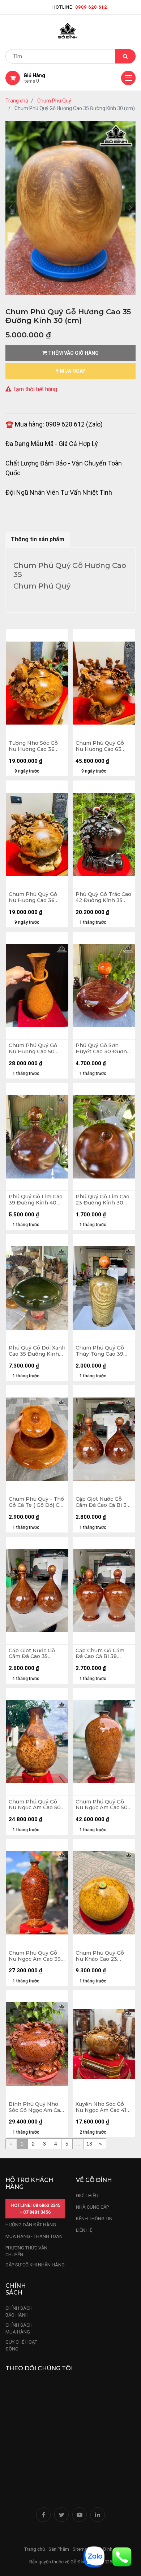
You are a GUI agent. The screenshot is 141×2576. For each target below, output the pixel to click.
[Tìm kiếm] (125, 56)
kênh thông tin (94, 2219)
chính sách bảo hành (19, 2312)
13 (89, 2144)
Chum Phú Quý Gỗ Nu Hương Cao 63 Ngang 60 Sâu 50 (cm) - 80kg (100, 746)
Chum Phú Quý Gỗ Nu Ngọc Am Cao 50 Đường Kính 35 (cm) (35, 1805)
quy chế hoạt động (21, 2346)
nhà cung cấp (92, 2207)
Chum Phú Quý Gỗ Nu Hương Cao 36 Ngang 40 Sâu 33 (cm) (33, 897)
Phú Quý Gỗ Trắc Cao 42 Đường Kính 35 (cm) (103, 897)
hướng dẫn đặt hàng (31, 2225)
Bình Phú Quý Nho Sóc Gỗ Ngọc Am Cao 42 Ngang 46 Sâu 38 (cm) (36, 2107)
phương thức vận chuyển (26, 2251)
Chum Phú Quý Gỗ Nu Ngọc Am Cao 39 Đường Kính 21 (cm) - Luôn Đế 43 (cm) (36, 1956)
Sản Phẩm (59, 2549)
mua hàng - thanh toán (34, 2236)
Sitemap (81, 2549)
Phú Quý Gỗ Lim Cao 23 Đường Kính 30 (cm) (102, 1200)
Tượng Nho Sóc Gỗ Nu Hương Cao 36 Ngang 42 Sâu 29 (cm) (37, 746)
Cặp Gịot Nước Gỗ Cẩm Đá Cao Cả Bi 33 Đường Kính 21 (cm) (103, 1502)
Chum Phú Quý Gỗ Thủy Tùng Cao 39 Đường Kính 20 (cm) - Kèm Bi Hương (104, 1351)
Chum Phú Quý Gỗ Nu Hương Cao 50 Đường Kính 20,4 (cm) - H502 (37, 1049)
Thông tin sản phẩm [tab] (38, 539)
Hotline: (80, 7)
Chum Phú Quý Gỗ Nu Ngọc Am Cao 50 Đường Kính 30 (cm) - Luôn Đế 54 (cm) (104, 1805)
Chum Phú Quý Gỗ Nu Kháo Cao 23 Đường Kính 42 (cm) (102, 1956)
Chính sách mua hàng (19, 2329)
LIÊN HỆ (84, 2230)
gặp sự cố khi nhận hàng (35, 2265)
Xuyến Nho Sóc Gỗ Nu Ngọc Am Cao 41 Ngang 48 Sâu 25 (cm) (104, 2107)
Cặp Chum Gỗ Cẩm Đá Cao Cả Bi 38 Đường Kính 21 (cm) (101, 1654)
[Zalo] (94, 2556)
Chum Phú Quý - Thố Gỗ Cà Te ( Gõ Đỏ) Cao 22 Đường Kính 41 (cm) (37, 1502)
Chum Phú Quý (54, 101)
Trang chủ (17, 101)
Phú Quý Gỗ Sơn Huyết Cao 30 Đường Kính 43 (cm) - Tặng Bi (103, 1049)
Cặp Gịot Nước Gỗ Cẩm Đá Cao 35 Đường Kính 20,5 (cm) (37, 1654)
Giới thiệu (88, 2195)
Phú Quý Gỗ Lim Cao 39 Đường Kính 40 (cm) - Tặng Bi (36, 1200)
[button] (11, 208)
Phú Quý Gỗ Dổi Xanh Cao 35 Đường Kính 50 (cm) (37, 1351)
